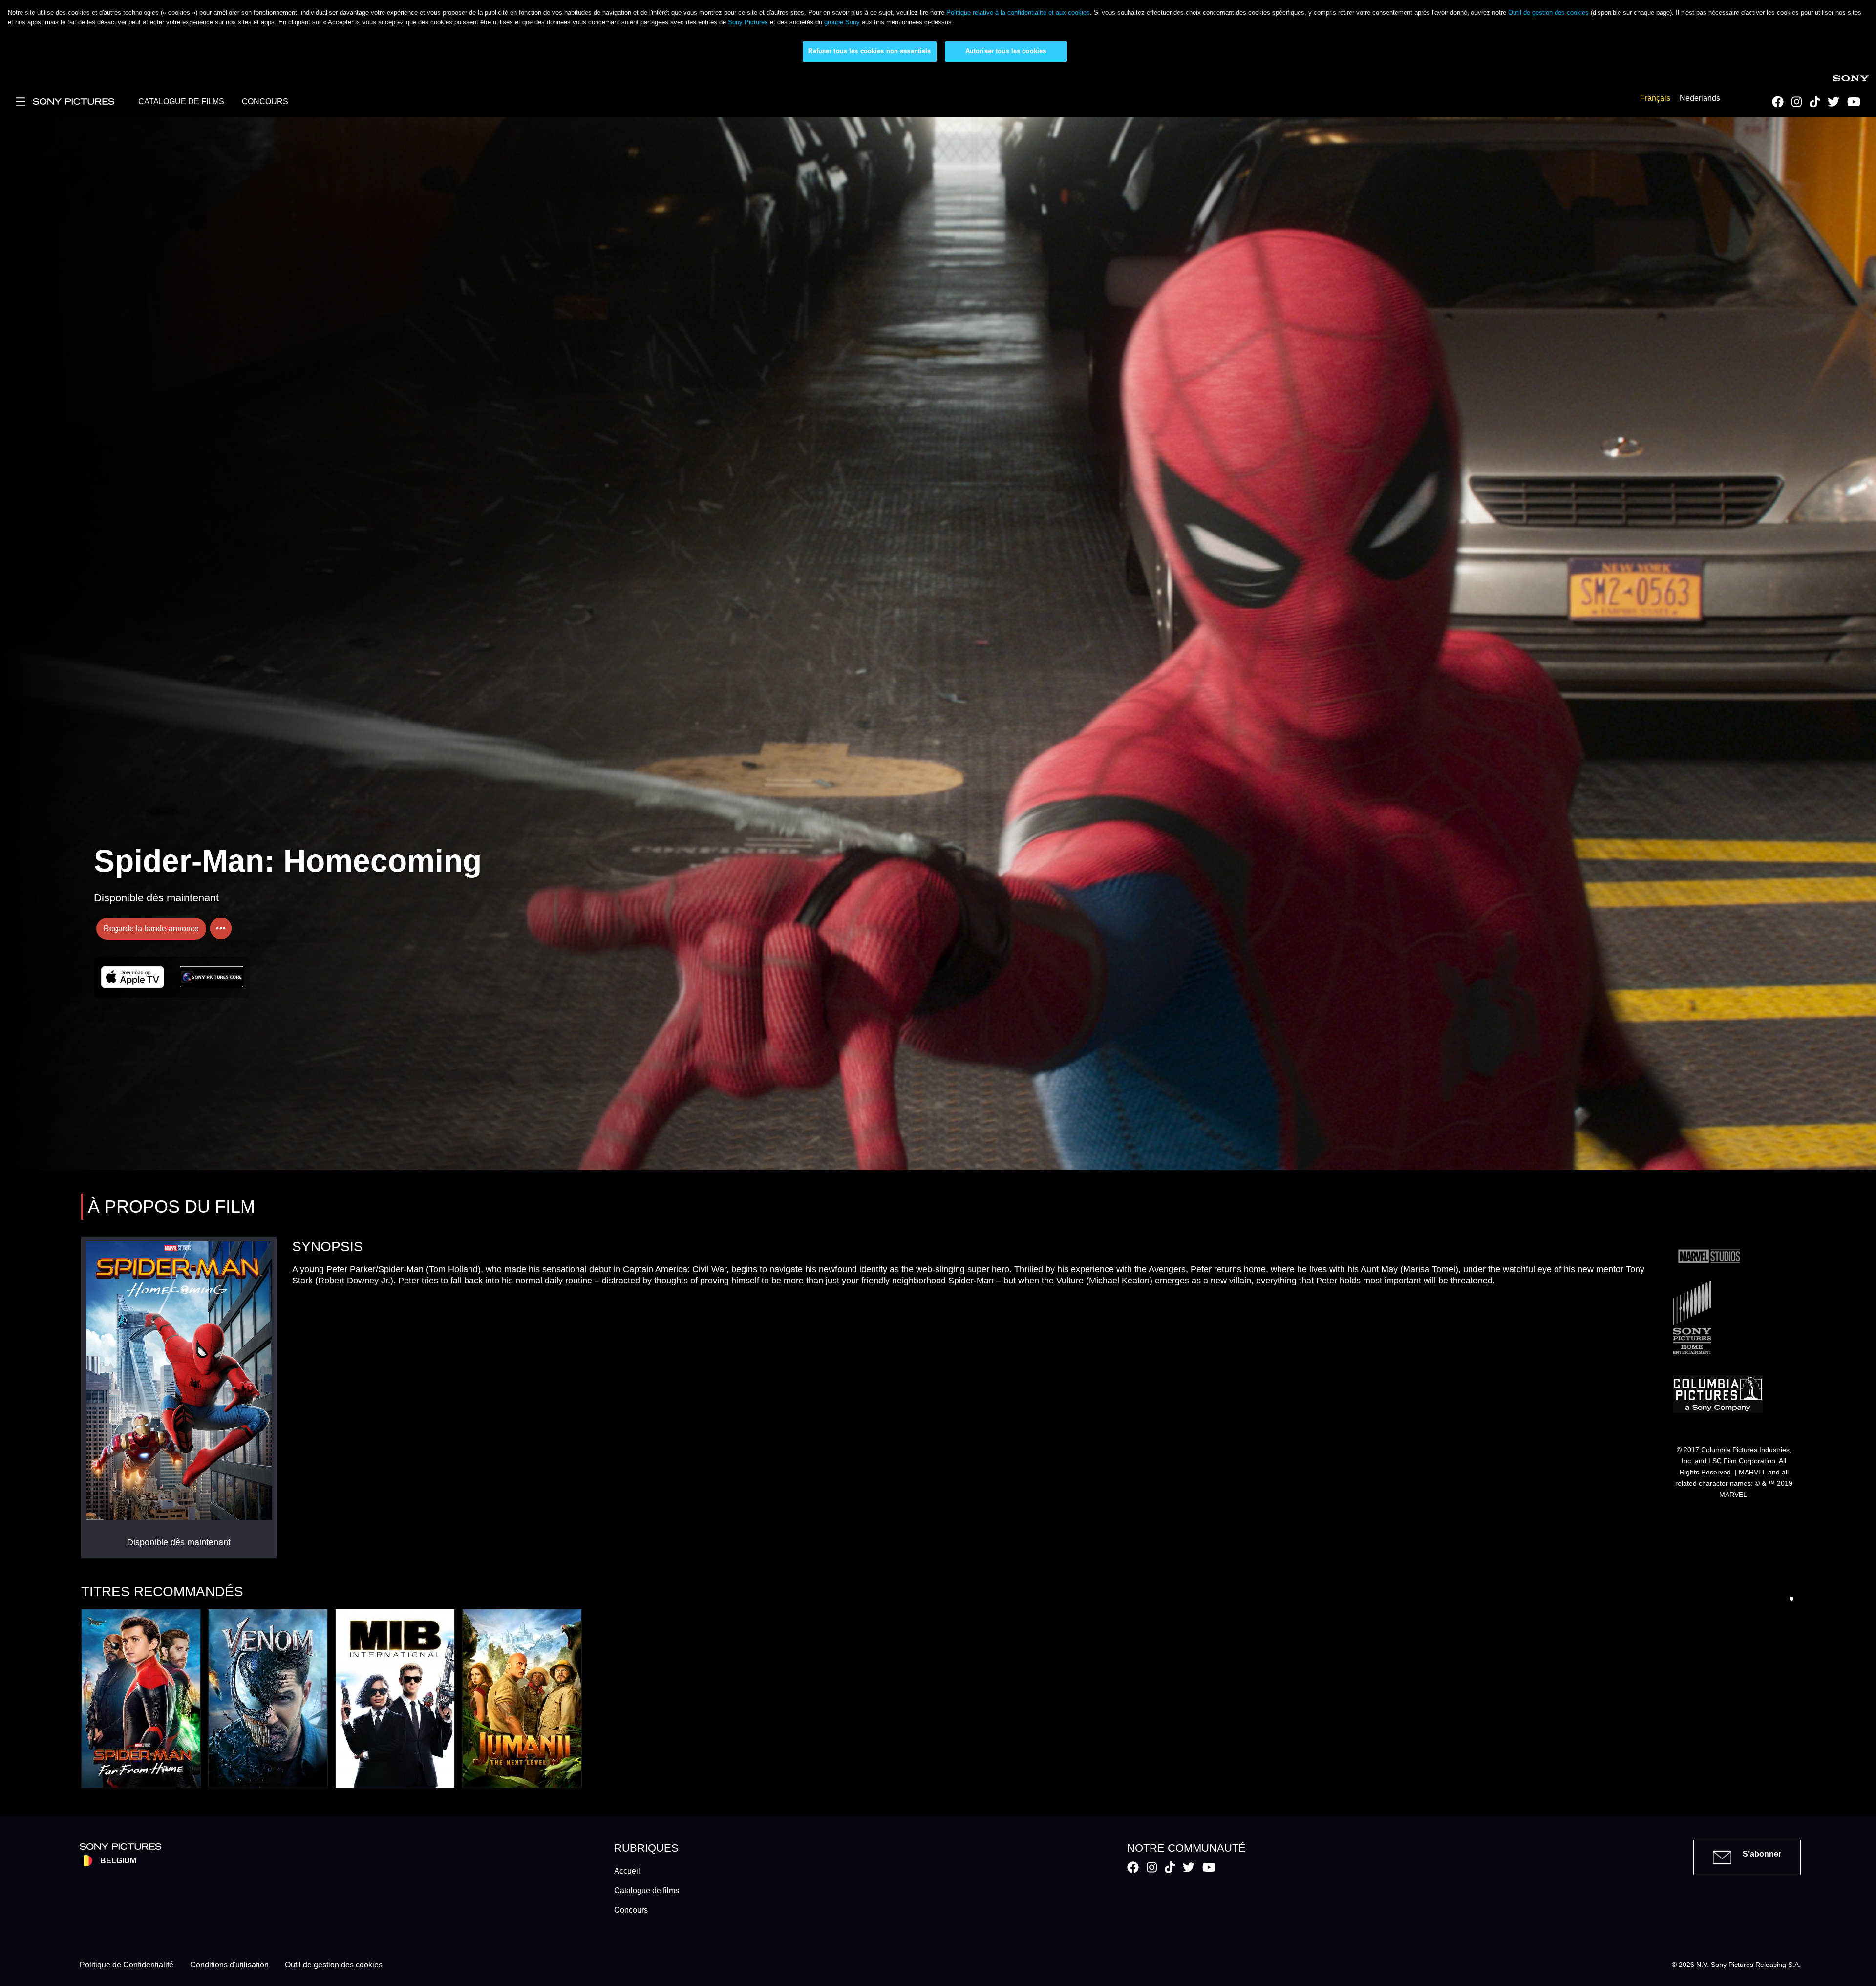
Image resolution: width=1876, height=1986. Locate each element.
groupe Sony (842, 22)
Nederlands (1700, 98)
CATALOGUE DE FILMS (181, 101)
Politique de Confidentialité (127, 1965)
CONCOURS (265, 101)
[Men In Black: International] (395, 1698)
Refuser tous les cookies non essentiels (869, 51)
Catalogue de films (647, 1890)
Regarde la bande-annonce (151, 929)
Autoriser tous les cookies (1006, 51)
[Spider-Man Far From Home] (141, 1698)
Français (1655, 98)
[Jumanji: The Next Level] (522, 1698)
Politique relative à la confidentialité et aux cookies (1018, 12)
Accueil (627, 1871)
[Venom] (268, 1698)
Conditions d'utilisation (229, 1965)
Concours (631, 1910)
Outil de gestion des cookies (1548, 12)
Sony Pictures (748, 22)
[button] (1791, 1599)
